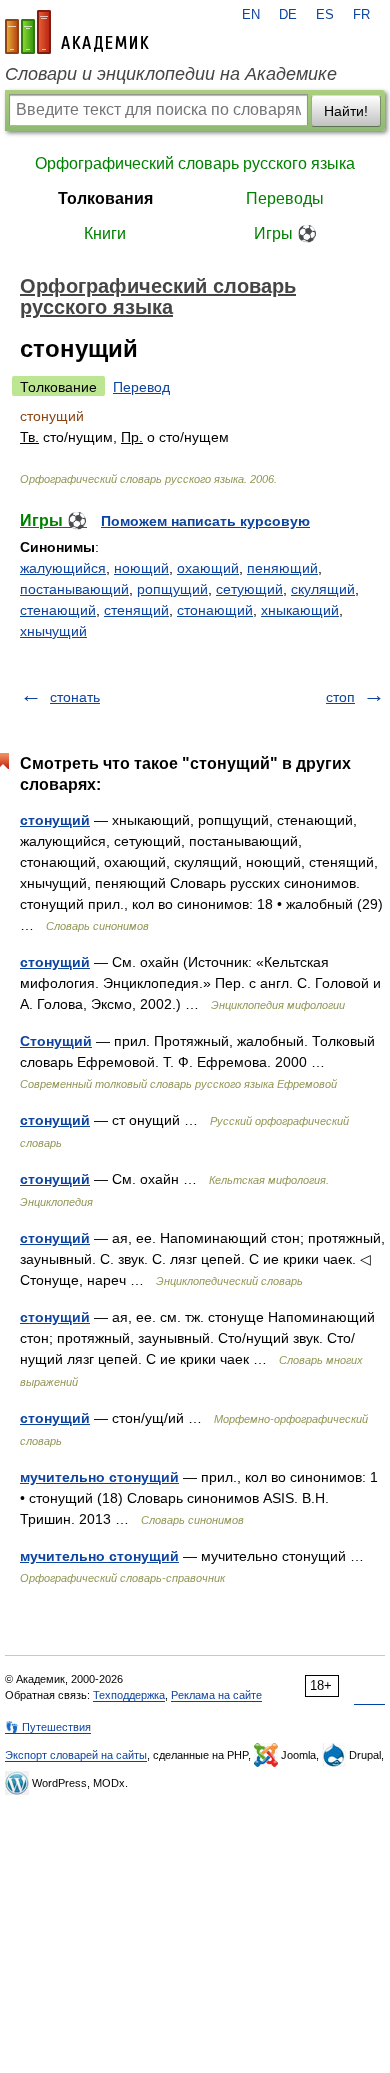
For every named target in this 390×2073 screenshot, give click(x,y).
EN (251, 15)
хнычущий (53, 631)
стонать (75, 697)
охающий (208, 568)
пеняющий (282, 568)
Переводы (285, 198)
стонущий (55, 820)
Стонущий (56, 1041)
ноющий (141, 568)
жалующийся (63, 568)
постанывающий (74, 589)
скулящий (323, 589)
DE (288, 15)
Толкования (105, 198)
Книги (105, 233)
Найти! (346, 111)
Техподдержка (129, 1695)
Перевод (141, 387)
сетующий (249, 589)
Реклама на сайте (216, 1695)
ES (325, 15)
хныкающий (300, 610)
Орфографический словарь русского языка (195, 163)
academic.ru (77, 32)
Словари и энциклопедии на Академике (171, 74)
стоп (340, 697)
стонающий (215, 610)
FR (361, 15)
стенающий (58, 610)
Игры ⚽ (285, 233)
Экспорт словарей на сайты (76, 1755)
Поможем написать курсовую (205, 521)
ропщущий (172, 589)
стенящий (136, 610)
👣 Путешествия (48, 1727)
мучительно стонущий (99, 1477)
